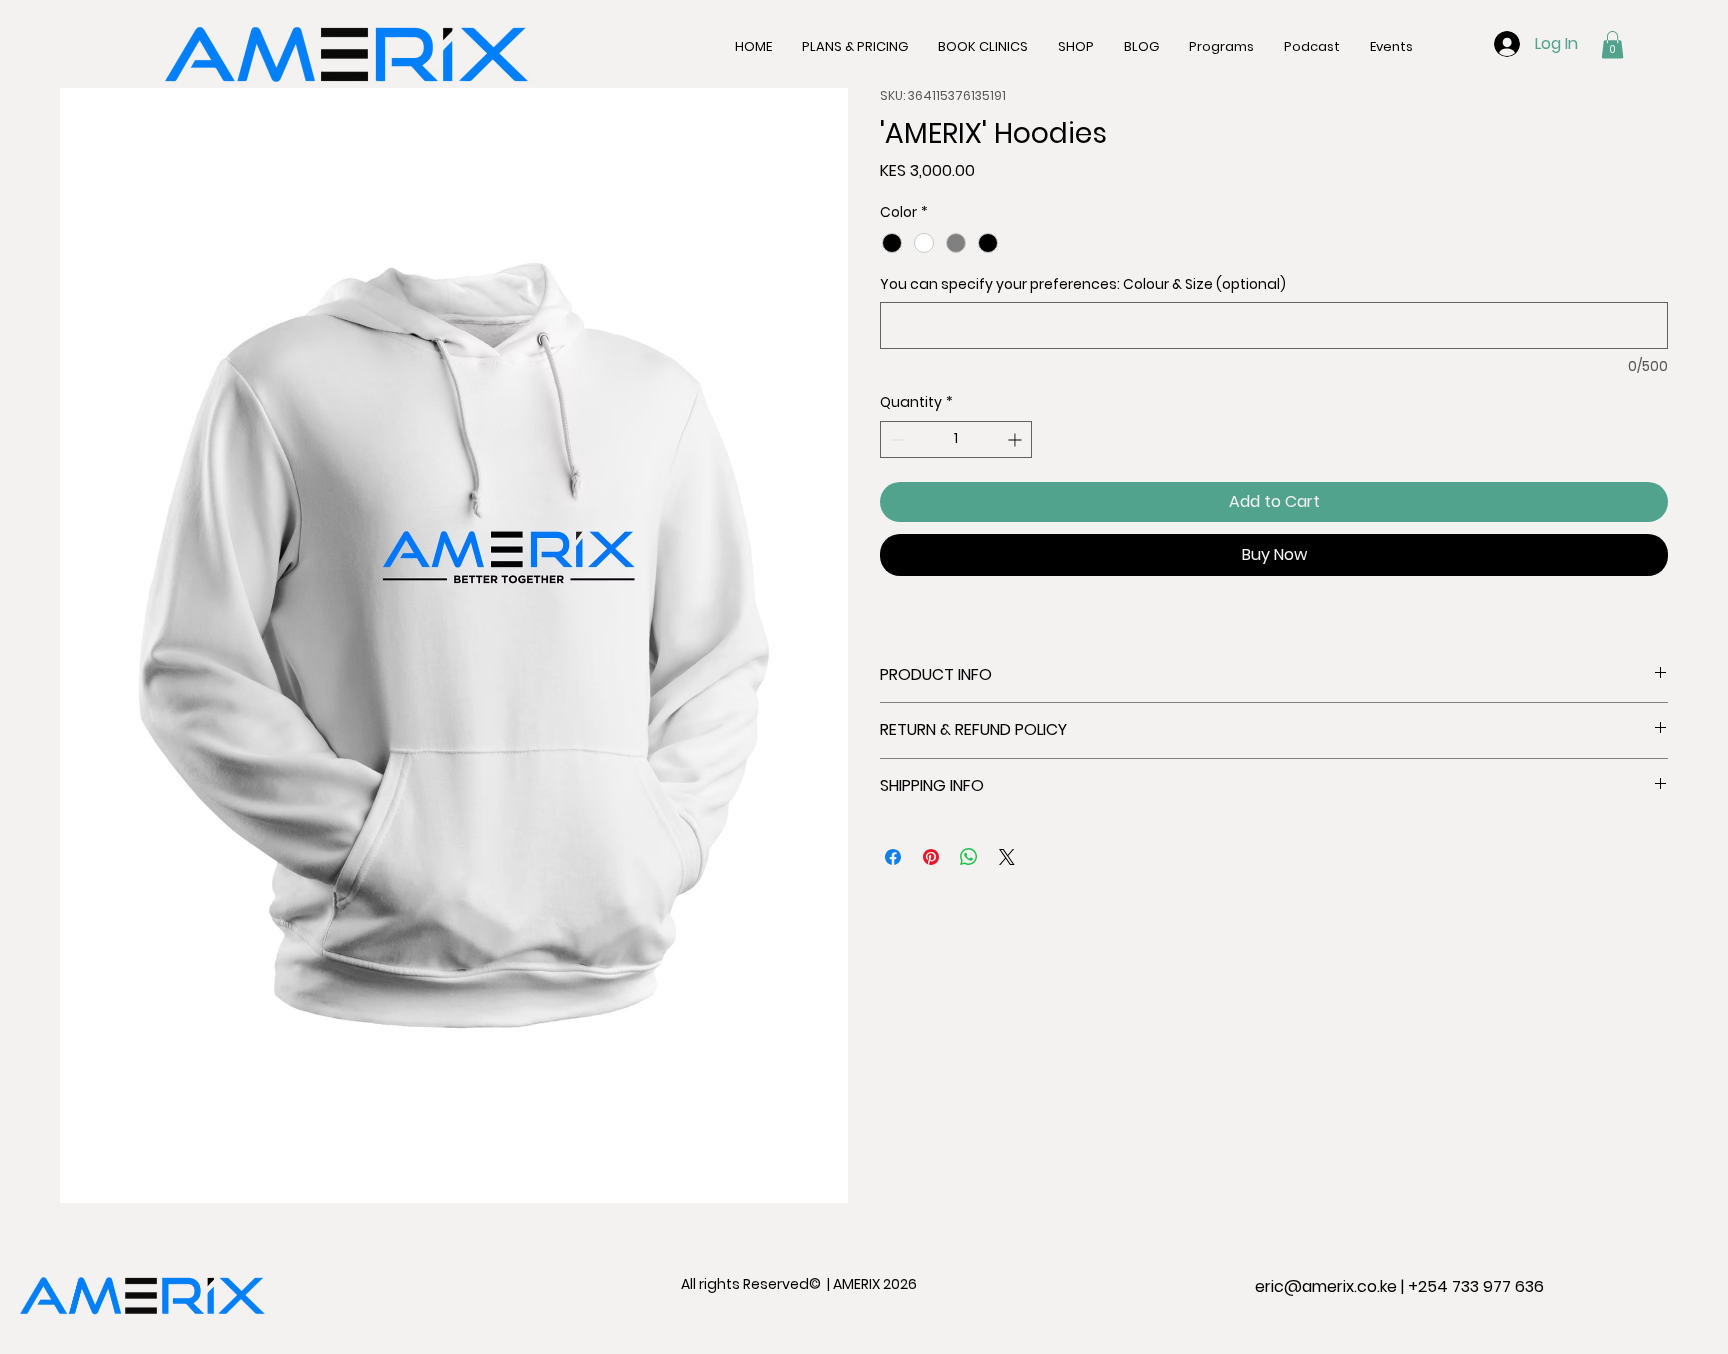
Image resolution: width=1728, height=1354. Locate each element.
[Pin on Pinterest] (931, 857)
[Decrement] (895, 439)
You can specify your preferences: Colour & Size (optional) (1083, 284)
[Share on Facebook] (893, 857)
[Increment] (1016, 439)
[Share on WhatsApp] (969, 857)
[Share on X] (1007, 857)
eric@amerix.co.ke (1326, 1286)
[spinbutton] (956, 439)
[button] (1612, 44)
